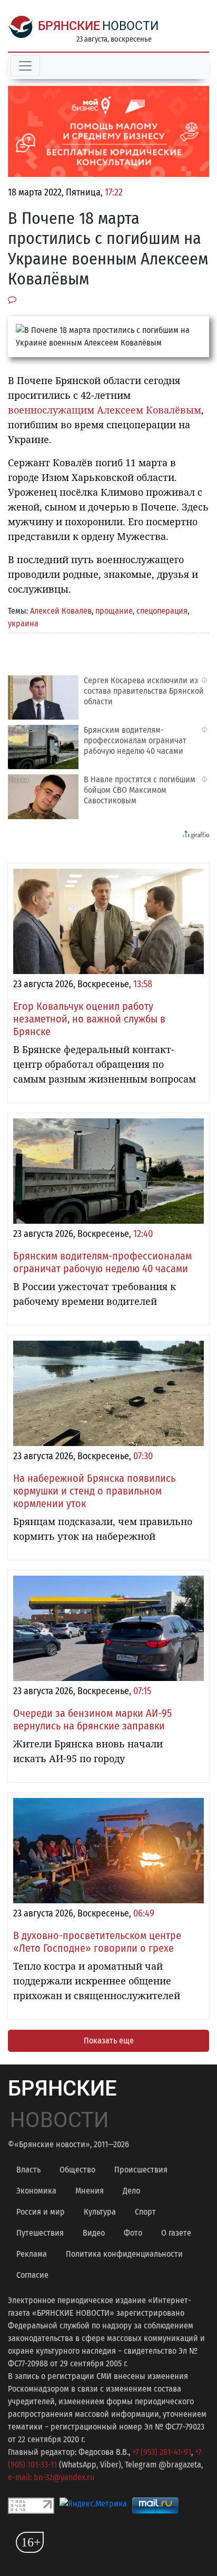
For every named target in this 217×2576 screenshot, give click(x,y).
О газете (176, 2233)
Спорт (145, 2212)
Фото (133, 2233)
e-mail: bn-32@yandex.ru (51, 2477)
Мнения (90, 2191)
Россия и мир (41, 2212)
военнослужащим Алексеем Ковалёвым (105, 410)
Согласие (32, 2275)
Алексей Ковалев (61, 611)
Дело (131, 2191)
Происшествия (141, 2170)
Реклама (32, 2254)
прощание (114, 611)
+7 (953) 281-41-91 (162, 2452)
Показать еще (109, 2041)
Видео (94, 2233)
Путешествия (40, 2233)
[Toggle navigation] (25, 66)
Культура (100, 2212)
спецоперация (162, 611)
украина (23, 623)
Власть (28, 2170)
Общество (77, 2170)
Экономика (36, 2191)
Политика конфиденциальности (124, 2254)
